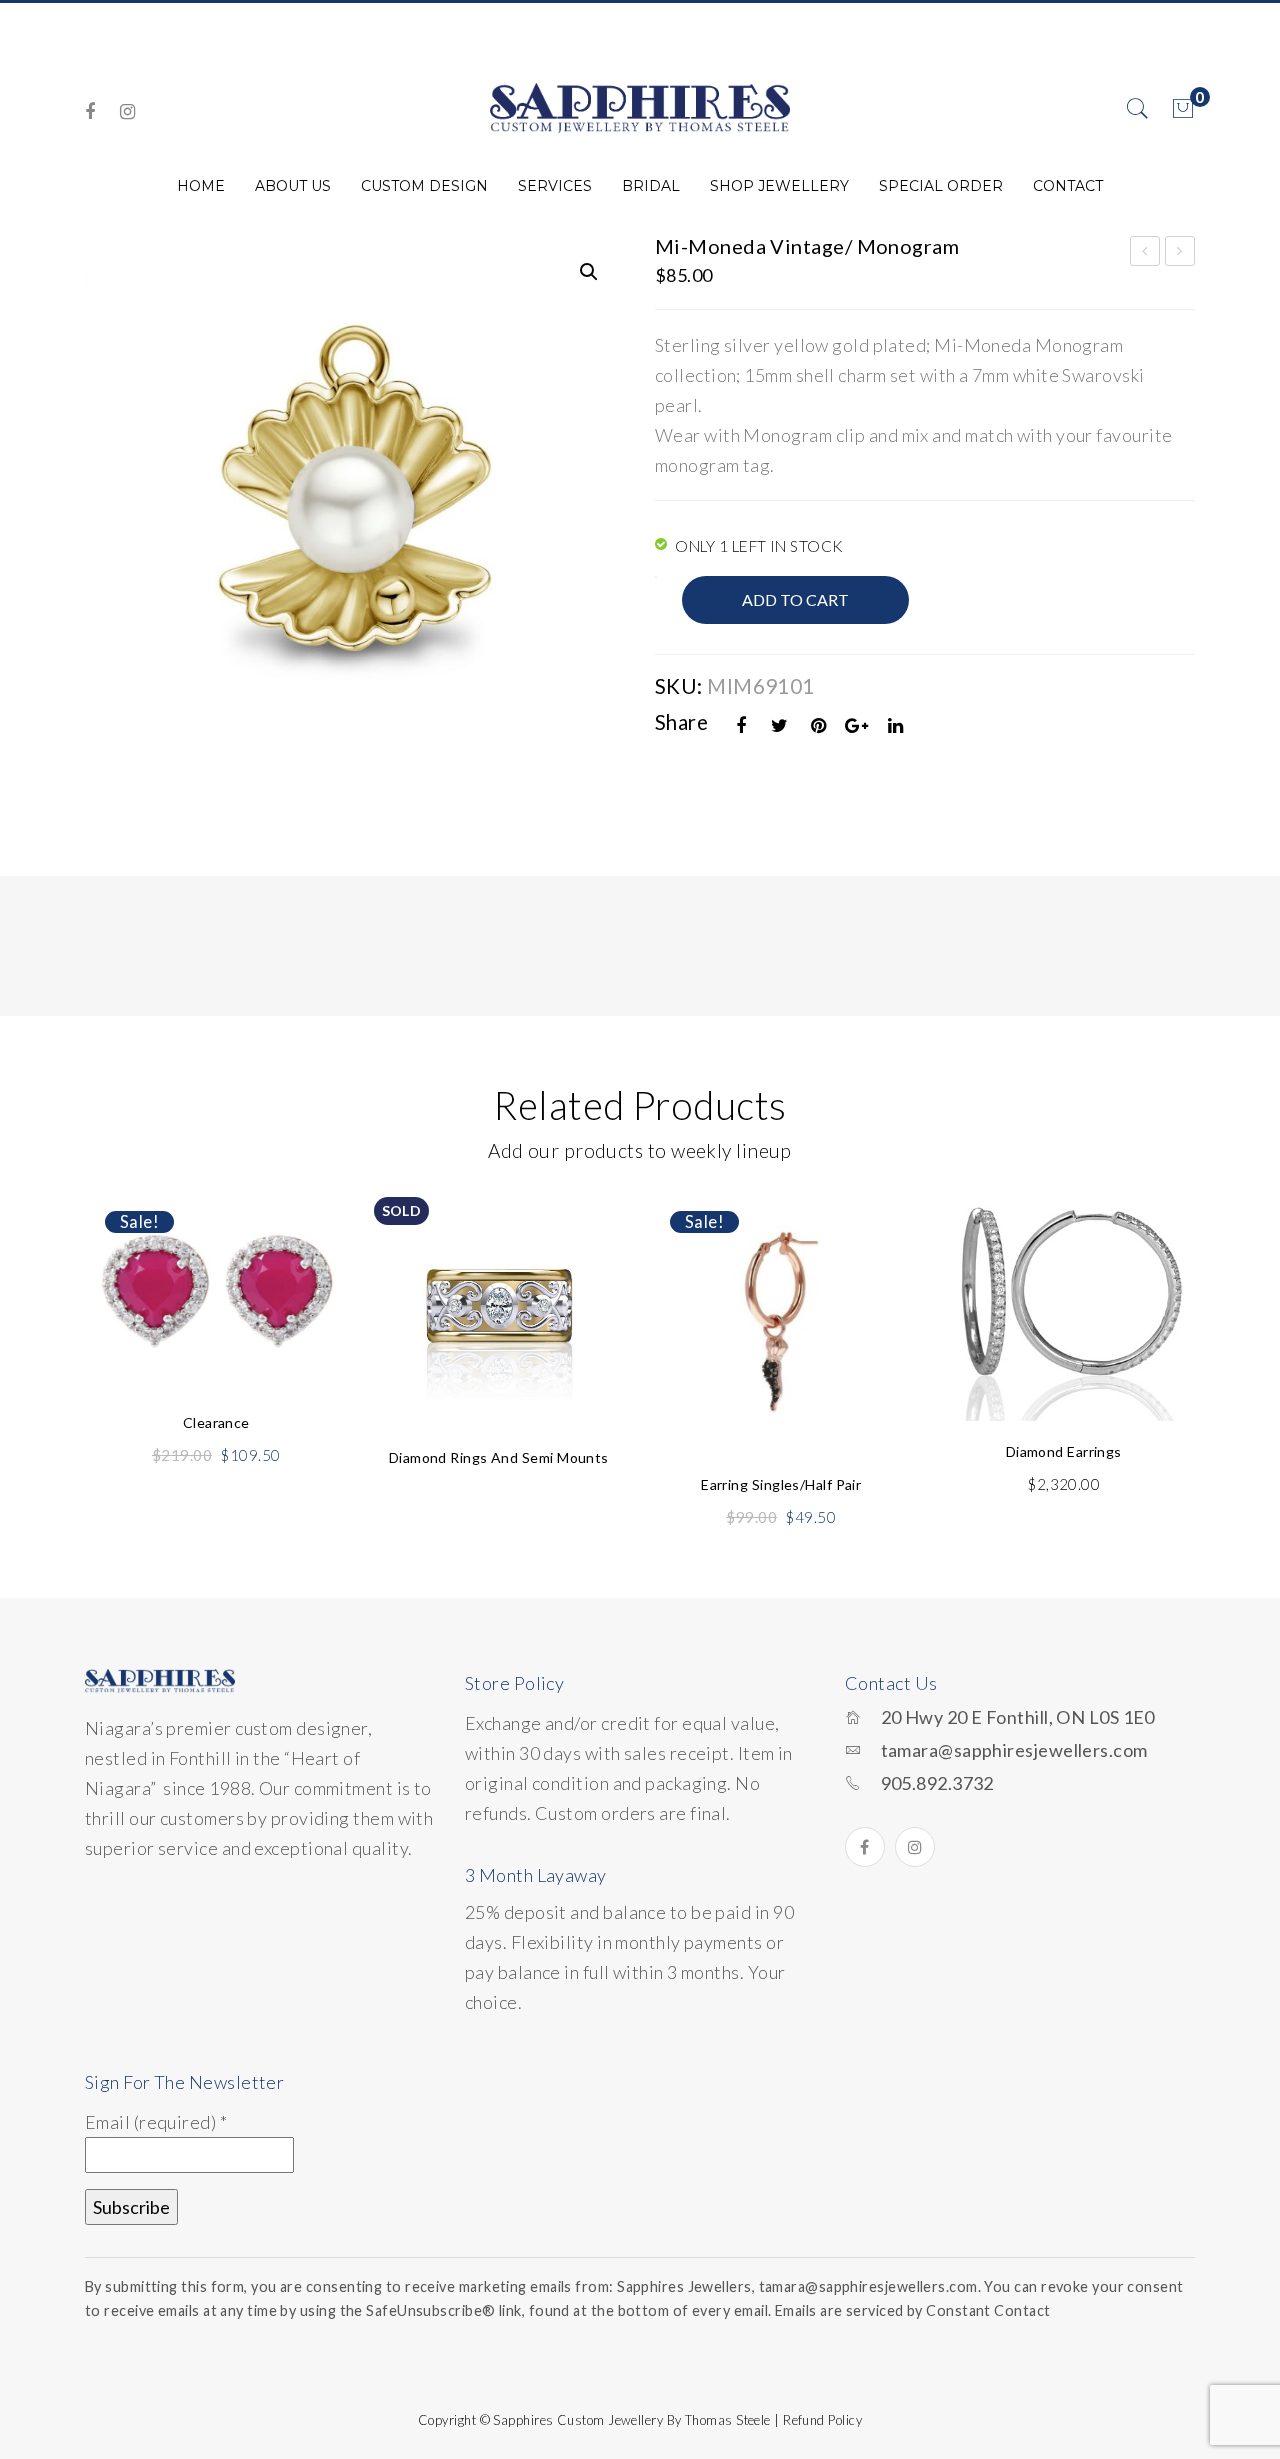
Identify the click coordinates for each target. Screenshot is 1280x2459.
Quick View (308, 1253)
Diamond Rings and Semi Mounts (499, 1457)
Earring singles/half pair (781, 1484)
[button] (589, 272)
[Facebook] (90, 111)
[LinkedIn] (896, 725)
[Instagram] (127, 111)
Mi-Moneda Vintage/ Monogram (1145, 254)
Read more (499, 1366)
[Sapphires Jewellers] (640, 107)
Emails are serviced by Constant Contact (913, 2310)
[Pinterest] (819, 725)
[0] (1183, 109)
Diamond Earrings (1064, 1451)
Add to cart (795, 599)
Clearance (216, 1422)
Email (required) (156, 2122)
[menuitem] (201, 186)
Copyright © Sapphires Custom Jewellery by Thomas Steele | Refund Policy (640, 2420)
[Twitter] (780, 725)
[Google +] (857, 725)
